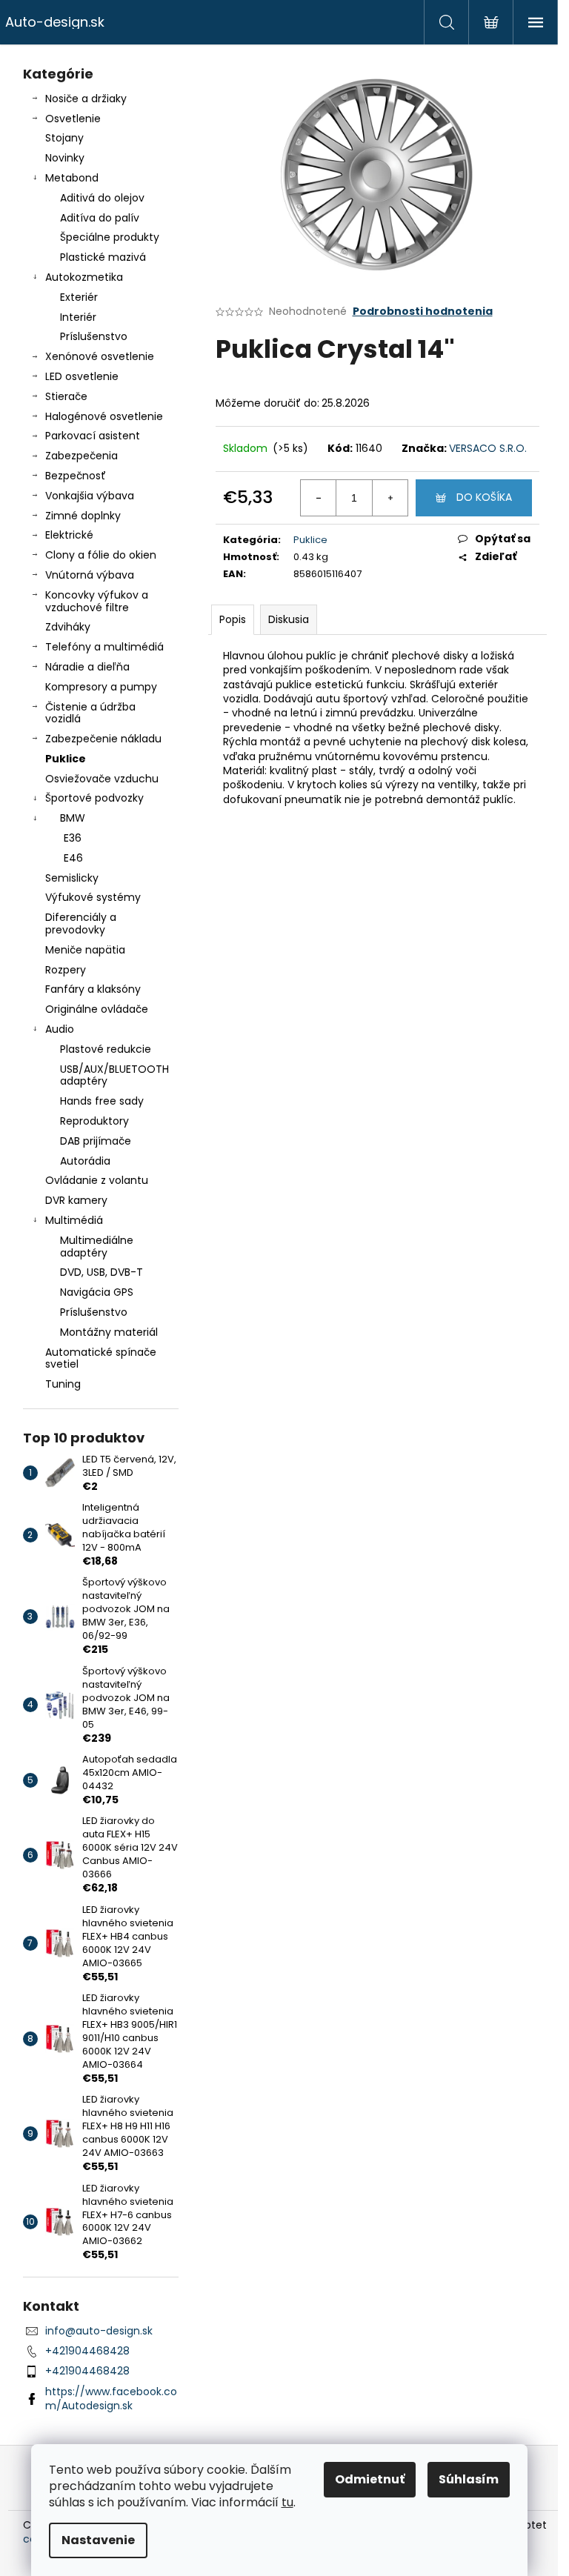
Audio (60, 1029)
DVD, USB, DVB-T (102, 1272)
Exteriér (79, 297)
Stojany (64, 138)
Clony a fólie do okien (101, 555)
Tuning (63, 1384)
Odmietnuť (370, 2479)
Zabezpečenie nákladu (103, 739)
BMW (73, 818)
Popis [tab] (233, 619)
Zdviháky (68, 627)
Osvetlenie (73, 119)
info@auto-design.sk (99, 2331)
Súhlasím (469, 2479)
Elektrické (69, 535)
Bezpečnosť (76, 476)
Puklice (66, 759)
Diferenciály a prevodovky (81, 923)
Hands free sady (102, 1101)
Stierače (66, 396)
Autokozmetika (84, 277)
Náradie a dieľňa (87, 667)
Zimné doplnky (83, 516)
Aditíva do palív (100, 218)
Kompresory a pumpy (101, 687)
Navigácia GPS (97, 1292)
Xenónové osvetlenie (100, 356)
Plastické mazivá (103, 257)
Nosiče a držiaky (86, 99)
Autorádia (85, 1161)
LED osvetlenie (82, 376)
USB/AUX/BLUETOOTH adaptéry (114, 1075)
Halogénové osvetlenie (104, 416)
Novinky (65, 158)
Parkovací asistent (93, 436)
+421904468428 (87, 2351)
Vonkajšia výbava (90, 496)
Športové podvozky (94, 798)
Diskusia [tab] (289, 619)
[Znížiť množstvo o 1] (319, 498)
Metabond (72, 178)
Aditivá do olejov (102, 198)
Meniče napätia (85, 950)
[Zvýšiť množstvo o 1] (390, 498)
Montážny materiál (109, 1332)
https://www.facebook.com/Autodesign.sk (111, 2399)
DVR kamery (76, 1200)
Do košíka (484, 497)
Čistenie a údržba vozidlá (90, 713)
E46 (73, 858)
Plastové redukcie (106, 1049)
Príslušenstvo (94, 336)
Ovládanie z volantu (97, 1180)
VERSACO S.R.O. (488, 448)
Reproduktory (94, 1121)
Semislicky (72, 878)
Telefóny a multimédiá (104, 647)
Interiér (78, 317)
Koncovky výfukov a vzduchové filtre (97, 601)
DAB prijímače (96, 1141)
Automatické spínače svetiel (101, 1358)
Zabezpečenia (81, 456)
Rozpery (66, 970)
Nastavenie (98, 2540)
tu (287, 2502)
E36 (73, 838)
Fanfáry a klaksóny (93, 989)
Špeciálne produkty (110, 237)
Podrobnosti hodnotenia (423, 312)
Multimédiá (74, 1220)
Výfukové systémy (93, 897)
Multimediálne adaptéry (97, 1247)
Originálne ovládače (97, 1009)
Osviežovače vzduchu (102, 779)
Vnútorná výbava (90, 575)
